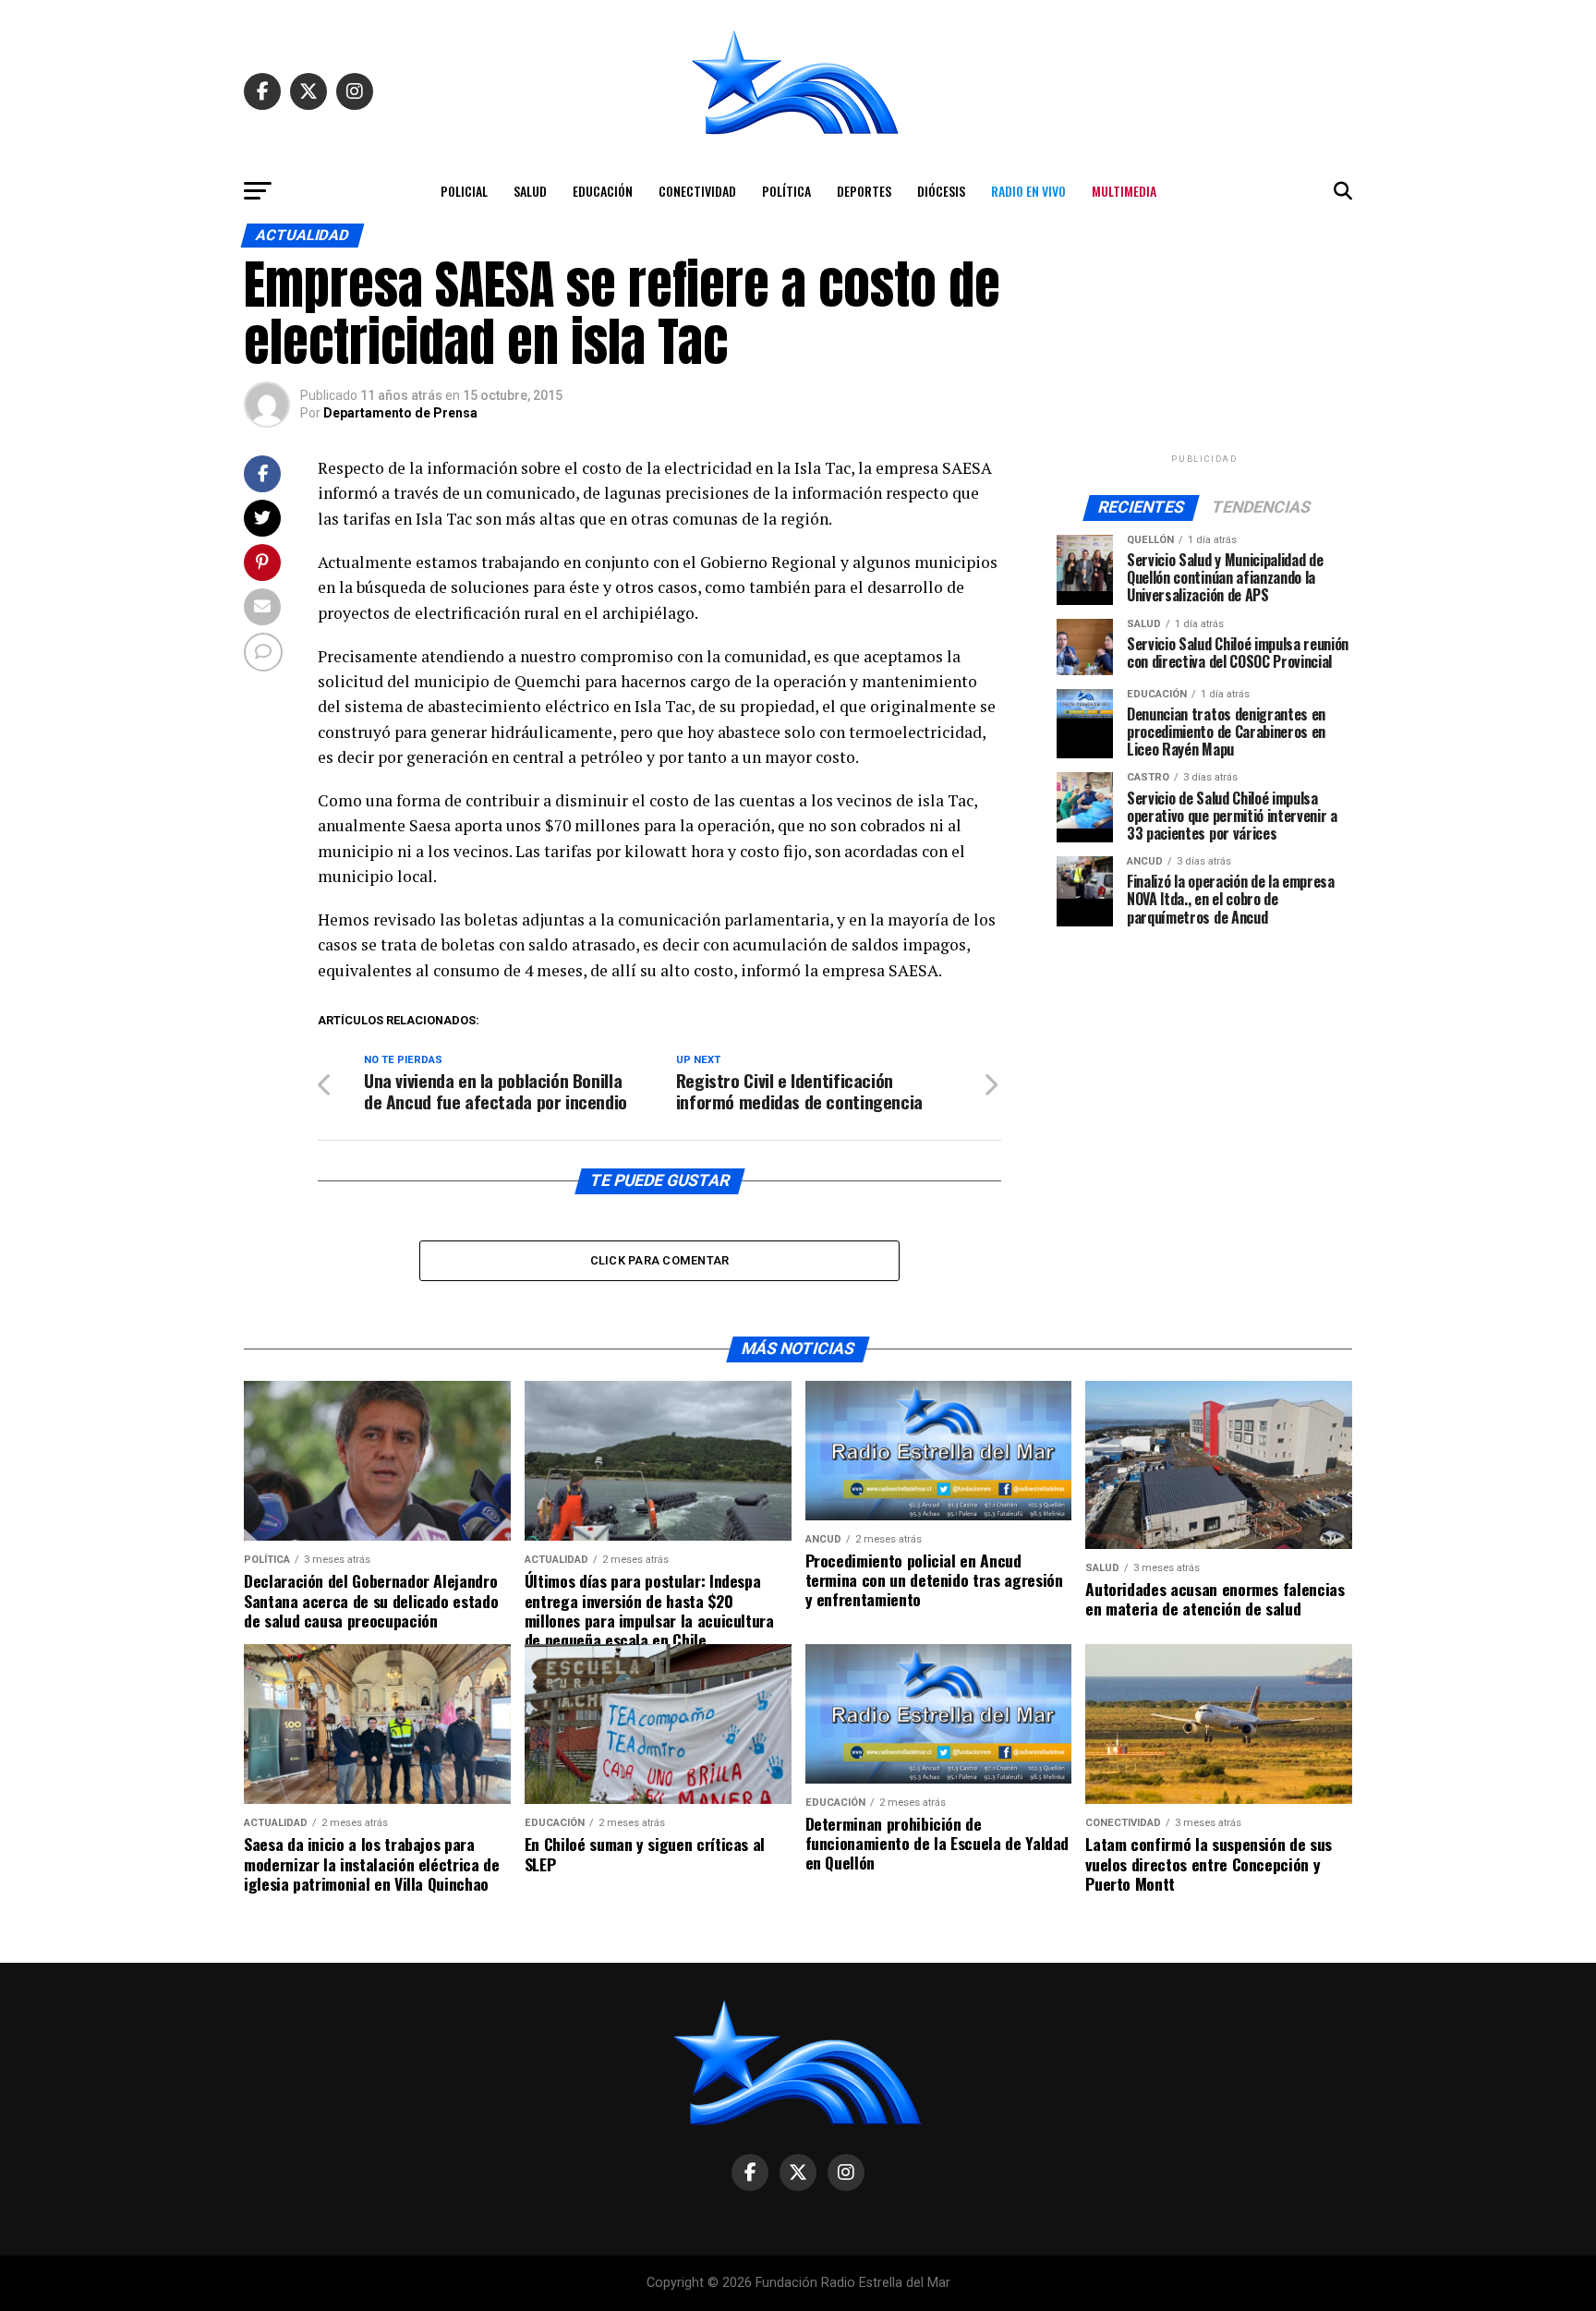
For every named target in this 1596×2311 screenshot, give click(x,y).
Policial (464, 191)
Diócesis (941, 191)
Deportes (864, 191)
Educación (603, 191)
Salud (530, 191)
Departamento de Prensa (400, 413)
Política (786, 191)
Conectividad (697, 191)
